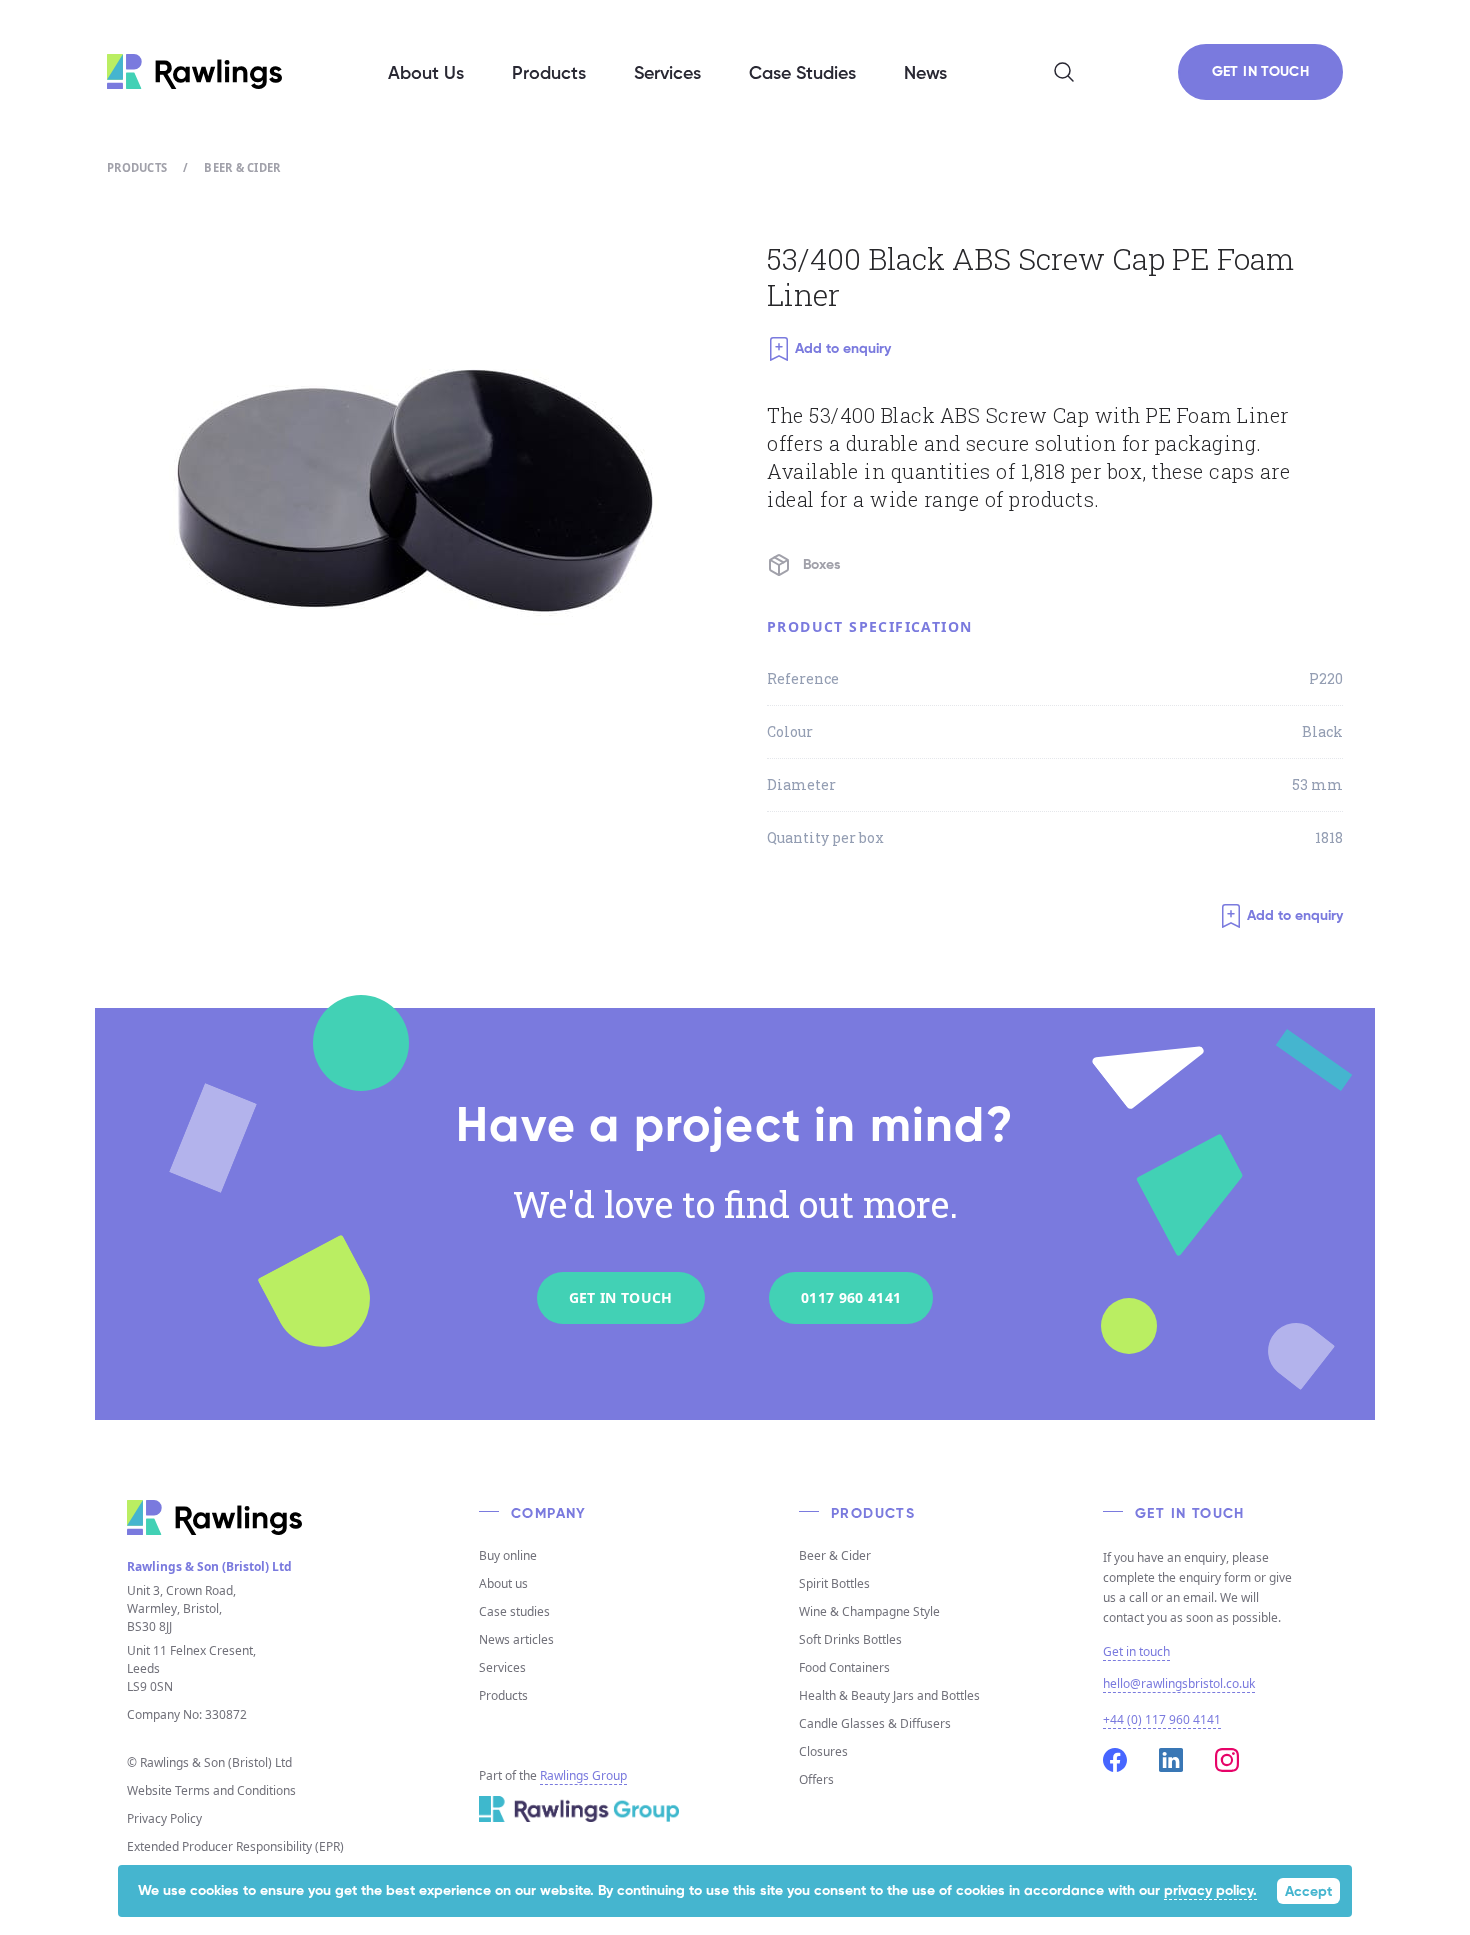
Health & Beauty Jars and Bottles (889, 1695)
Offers (816, 1779)
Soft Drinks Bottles (850, 1639)
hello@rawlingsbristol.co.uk (1179, 1683)
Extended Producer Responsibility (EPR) (235, 1846)
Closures (823, 1751)
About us (503, 1583)
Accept (1308, 1892)
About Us (426, 74)
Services (502, 1667)
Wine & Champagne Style (869, 1611)
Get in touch (1136, 1652)
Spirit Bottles (834, 1583)
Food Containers (844, 1667)
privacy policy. (1210, 1891)
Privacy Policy (164, 1818)
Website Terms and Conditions (211, 1790)
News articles (516, 1639)
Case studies (514, 1611)
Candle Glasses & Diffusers (875, 1723)
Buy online (508, 1555)
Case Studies (802, 74)
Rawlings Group (583, 1775)
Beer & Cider (242, 167)
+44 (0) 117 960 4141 (1162, 1719)
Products (137, 167)
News (925, 74)
